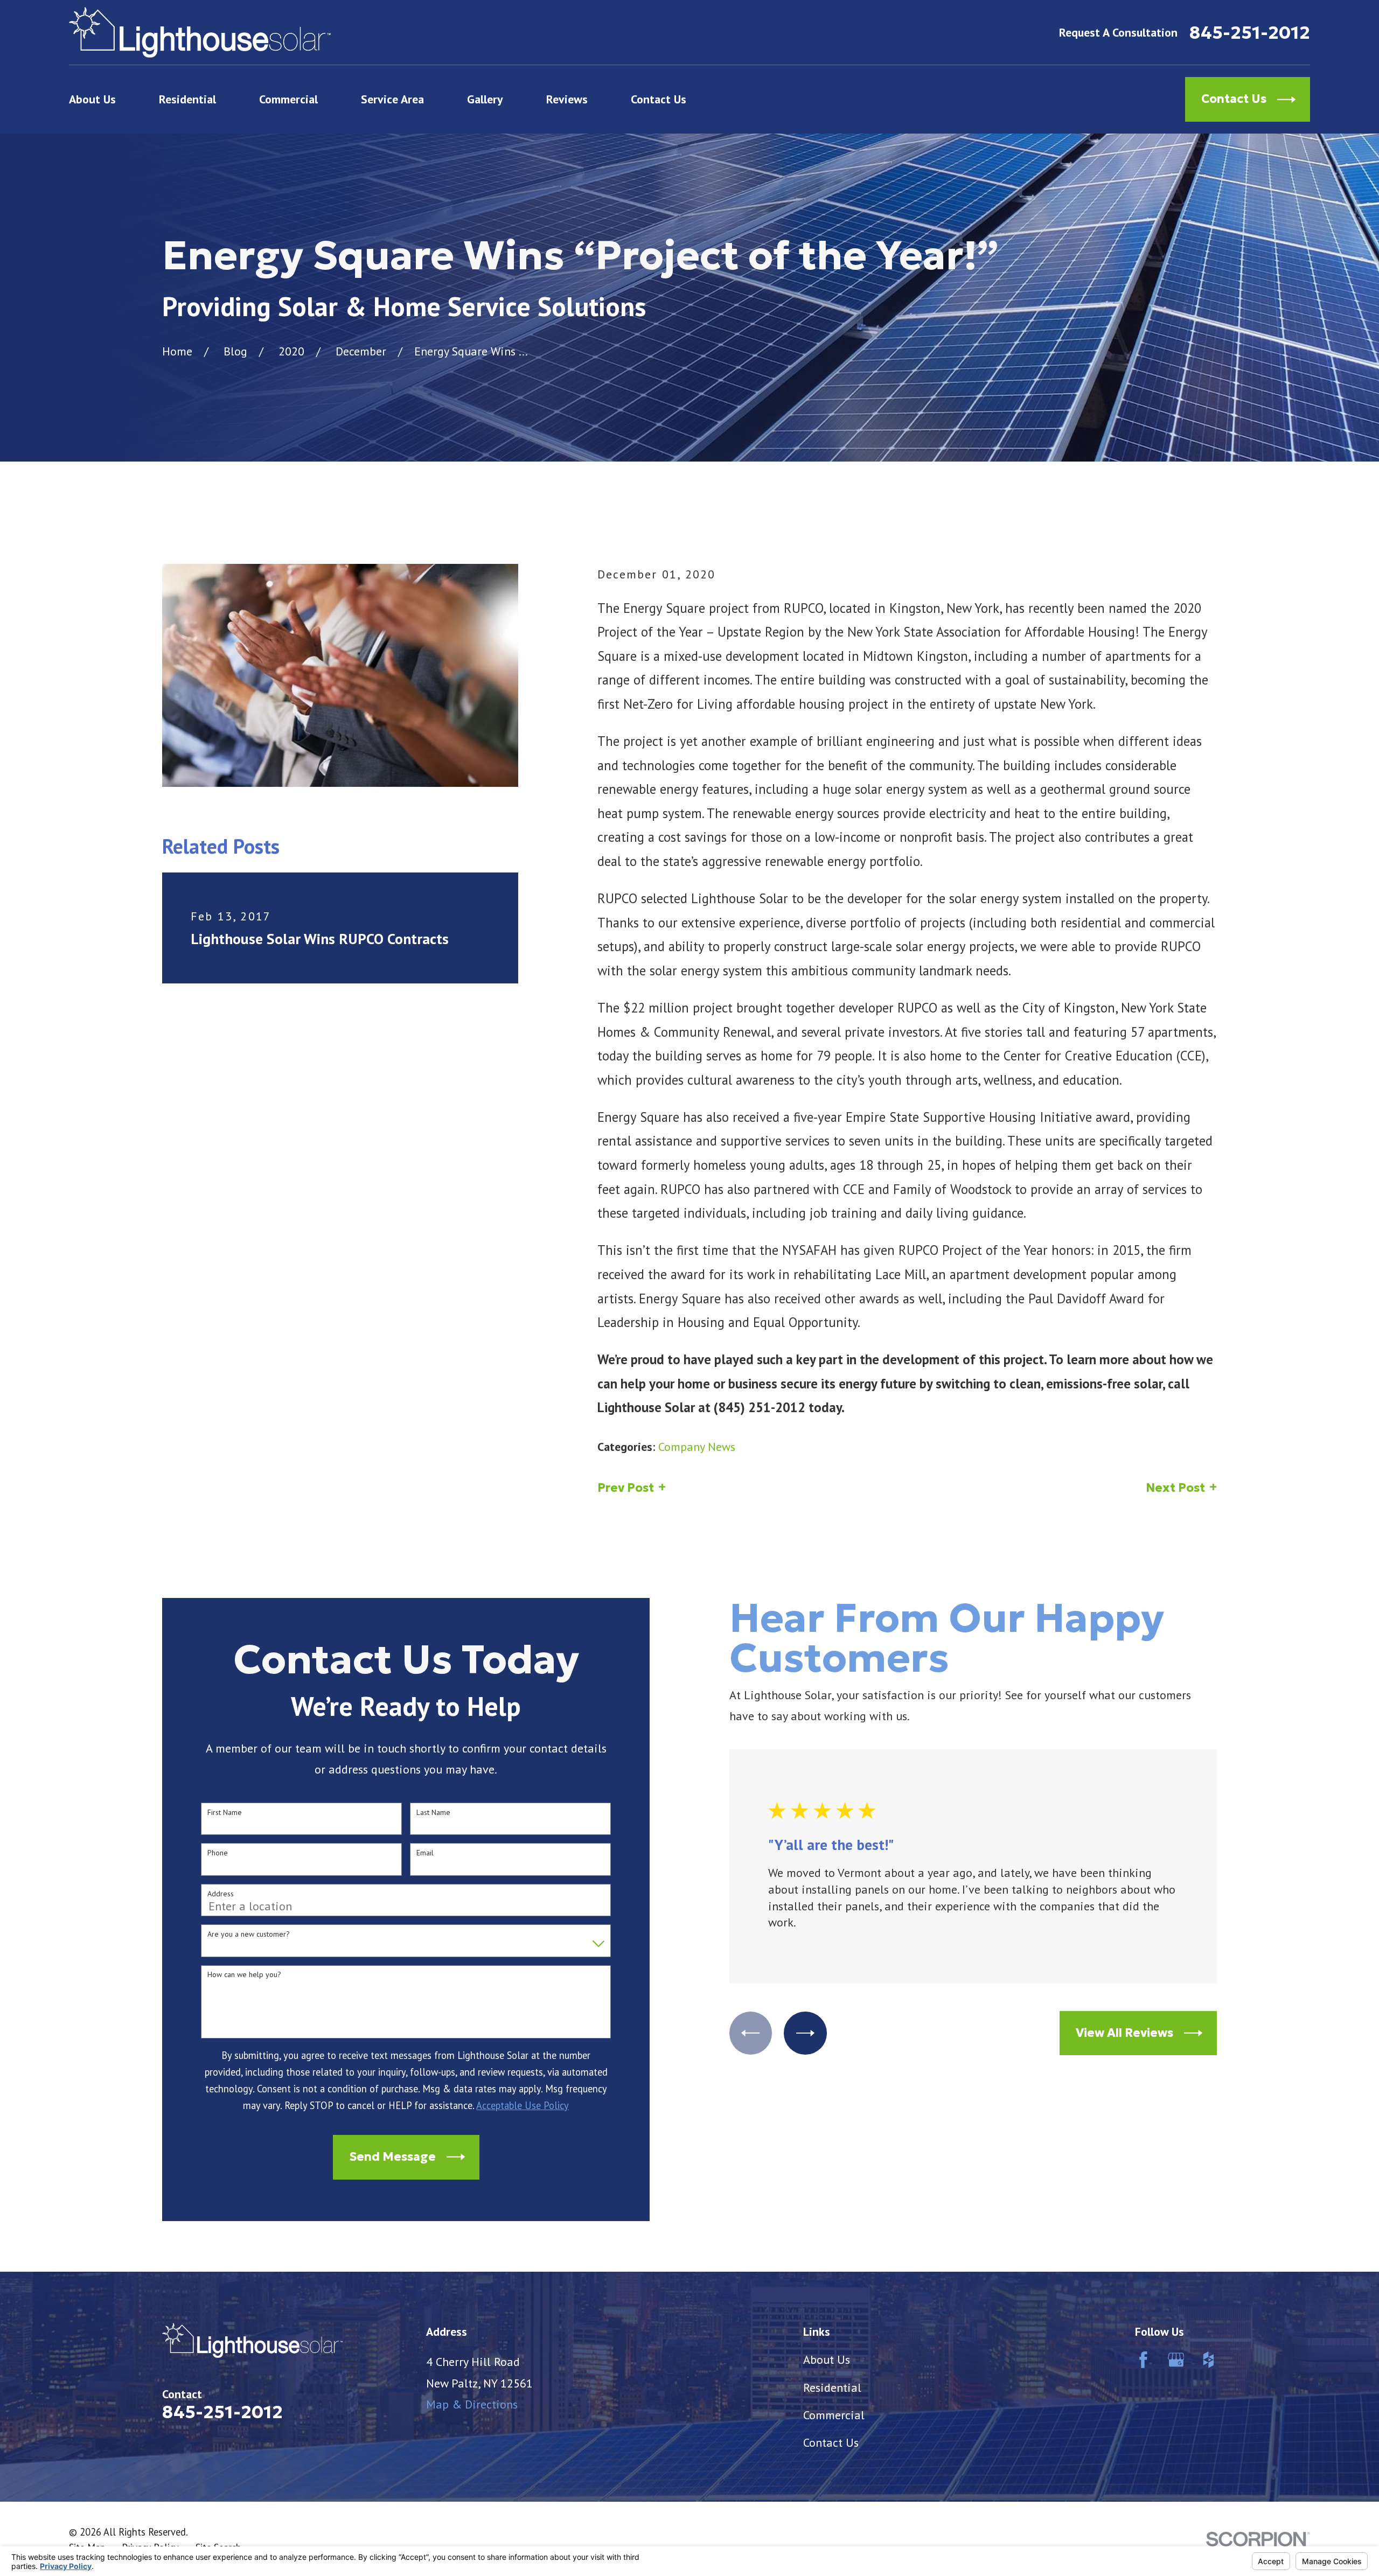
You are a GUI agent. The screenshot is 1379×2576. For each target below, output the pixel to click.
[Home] (200, 32)
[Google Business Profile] (1176, 2360)
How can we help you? (244, 1975)
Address (221, 1894)
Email (425, 1853)
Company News (697, 1447)
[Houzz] (1209, 2360)
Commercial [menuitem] (288, 99)
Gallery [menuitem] (485, 99)
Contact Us (831, 2442)
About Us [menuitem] (92, 99)
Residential (832, 2387)
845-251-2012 (1250, 33)
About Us (827, 2359)
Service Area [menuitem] (392, 99)
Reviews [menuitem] (567, 99)
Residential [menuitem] (187, 99)
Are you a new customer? (249, 1934)
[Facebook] (1143, 2360)
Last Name (433, 1813)
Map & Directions (472, 2404)
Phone (218, 1853)
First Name (225, 1813)
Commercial (834, 2415)
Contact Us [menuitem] (659, 99)
